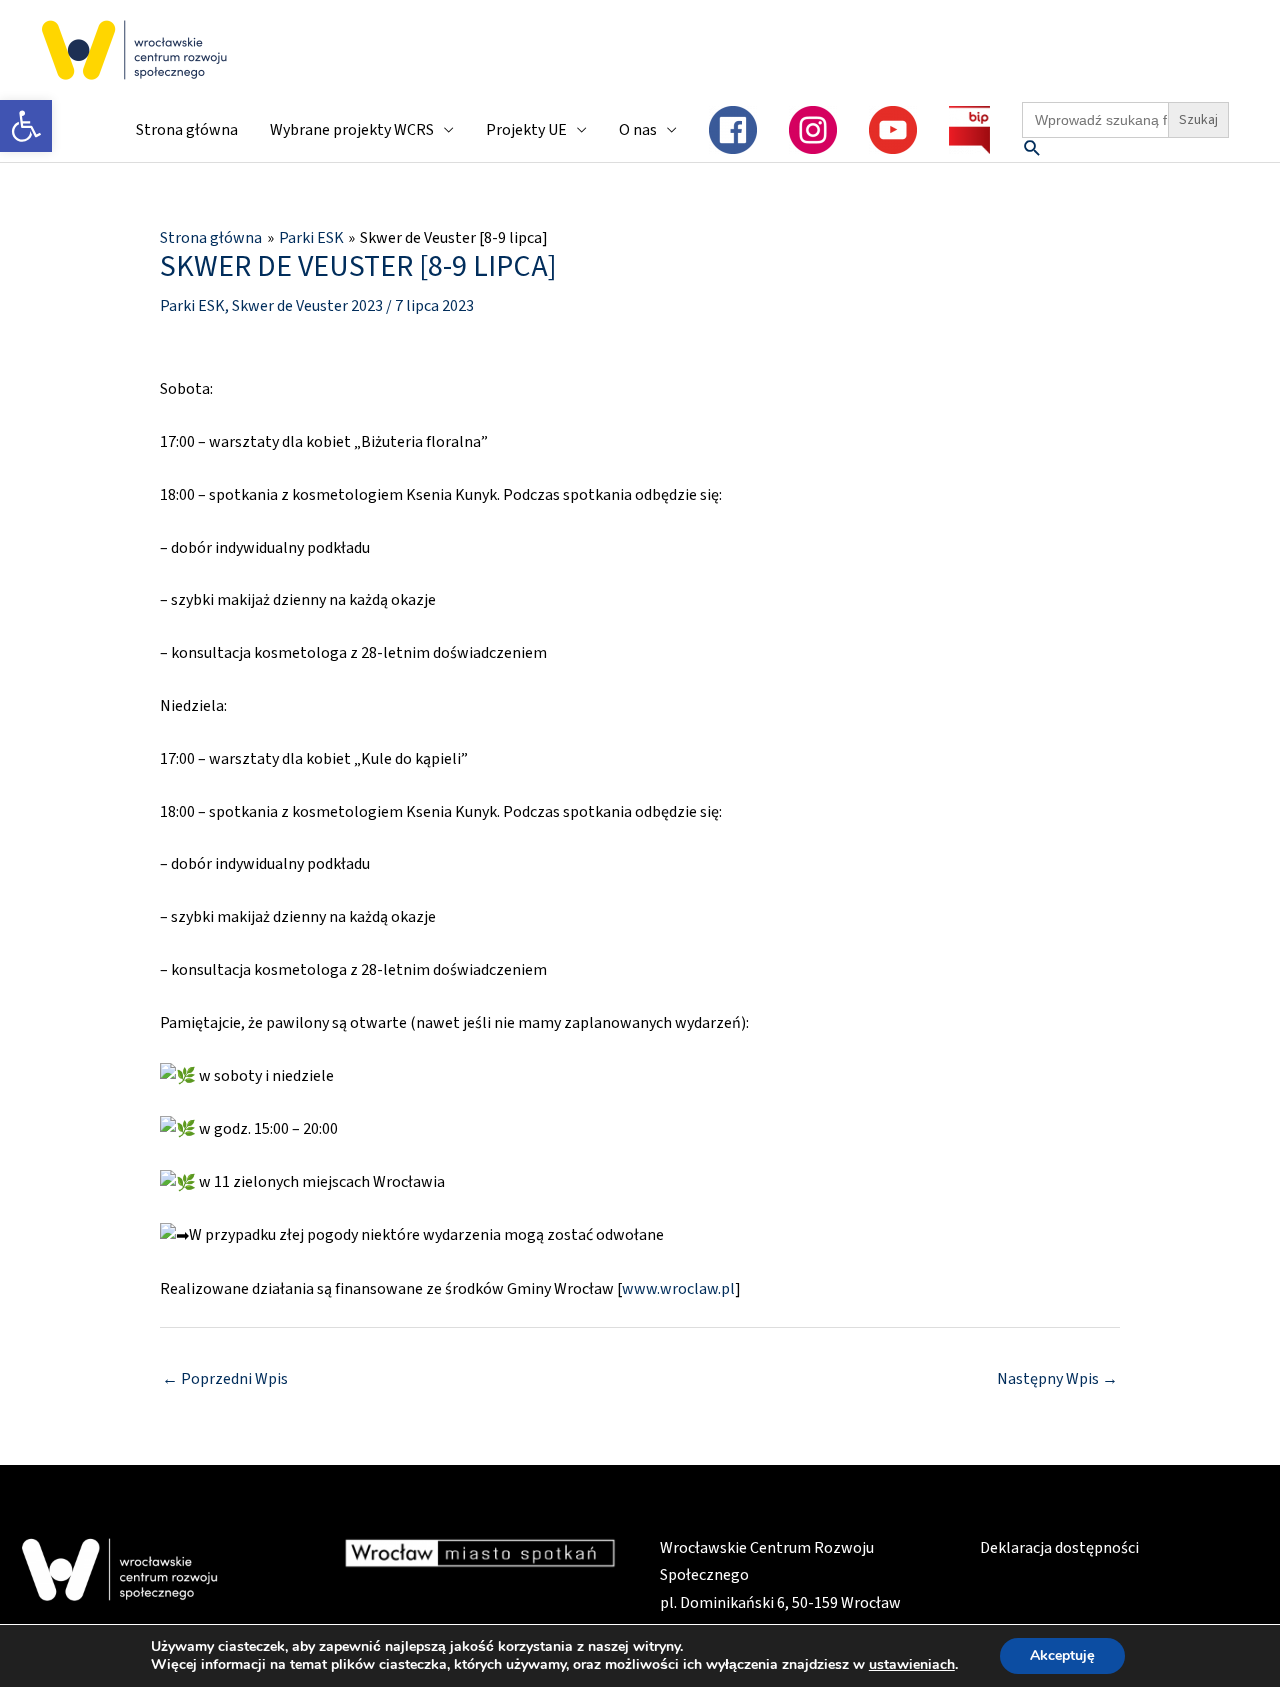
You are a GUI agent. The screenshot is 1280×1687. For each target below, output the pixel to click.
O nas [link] (638, 130)
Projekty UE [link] (526, 130)
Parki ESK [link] (192, 306)
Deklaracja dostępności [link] (1059, 1548)
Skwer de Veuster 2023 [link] (307, 306)
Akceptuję (1062, 1655)
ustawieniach (912, 1665)
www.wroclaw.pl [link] (678, 1289)
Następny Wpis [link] (1057, 1379)
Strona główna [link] (187, 130)
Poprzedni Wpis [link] (225, 1379)
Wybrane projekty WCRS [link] (352, 130)
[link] (26, 126)
